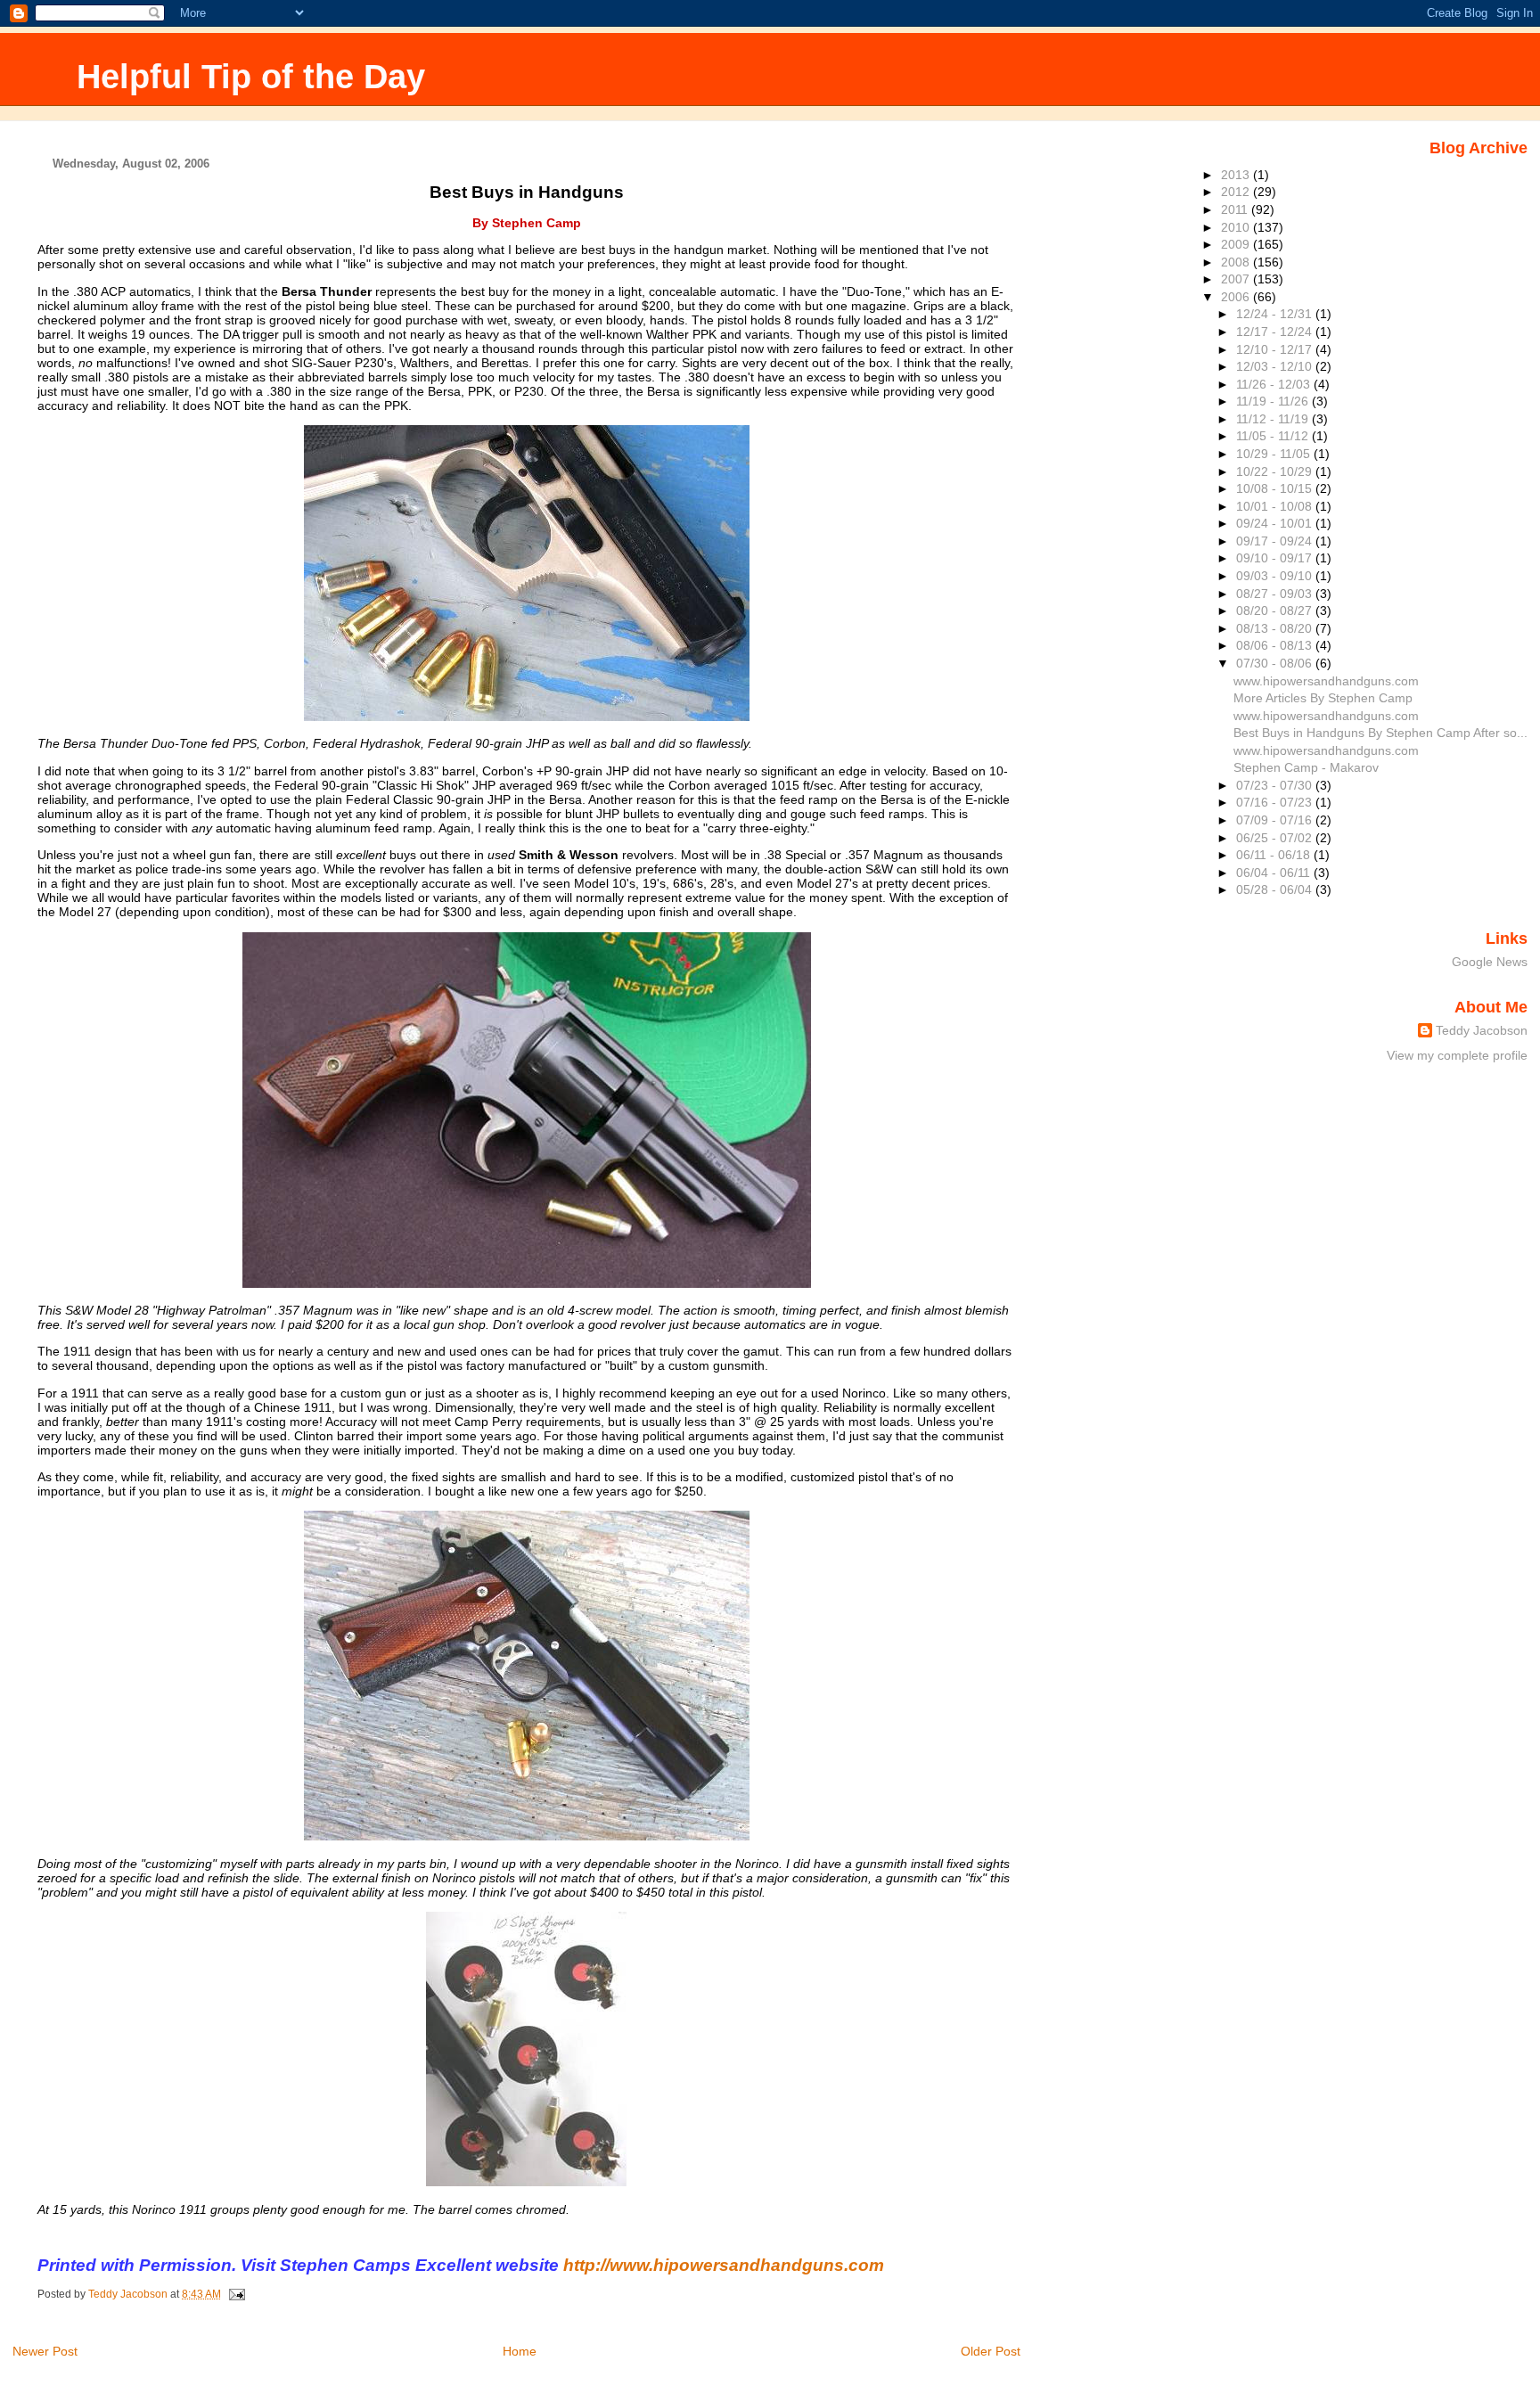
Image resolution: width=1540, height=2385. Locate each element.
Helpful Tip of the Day (251, 76)
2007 (1237, 279)
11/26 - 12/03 (1275, 384)
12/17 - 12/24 (1276, 332)
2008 (1237, 262)
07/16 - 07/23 (1276, 802)
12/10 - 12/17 (1276, 349)
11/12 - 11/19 (1274, 419)
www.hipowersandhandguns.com (1326, 681)
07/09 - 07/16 (1276, 820)
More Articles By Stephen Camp (1323, 698)
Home (520, 2351)
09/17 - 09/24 (1276, 541)
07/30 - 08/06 (1276, 663)
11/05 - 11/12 (1274, 436)
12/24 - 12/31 (1276, 314)
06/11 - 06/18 (1275, 855)
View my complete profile (1457, 1055)
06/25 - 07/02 (1276, 838)
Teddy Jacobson (1482, 1030)
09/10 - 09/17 (1276, 558)
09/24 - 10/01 (1276, 523)
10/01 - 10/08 (1276, 506)
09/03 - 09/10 (1276, 576)
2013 (1237, 175)
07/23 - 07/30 (1276, 785)
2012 (1237, 192)
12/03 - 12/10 (1276, 366)
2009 (1237, 244)
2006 (1237, 297)
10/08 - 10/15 (1276, 488)
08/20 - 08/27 (1276, 611)
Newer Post (45, 2351)
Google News (1490, 962)
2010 (1237, 227)
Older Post (991, 2351)
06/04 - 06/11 (1275, 873)
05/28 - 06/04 (1276, 889)
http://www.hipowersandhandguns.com (724, 2265)
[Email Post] (236, 2294)
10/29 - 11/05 (1275, 454)
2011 (1236, 209)
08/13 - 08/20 (1276, 628)
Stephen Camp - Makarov (1306, 767)
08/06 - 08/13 (1276, 645)
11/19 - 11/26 (1274, 401)
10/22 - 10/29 (1276, 471)
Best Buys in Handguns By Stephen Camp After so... (1380, 733)
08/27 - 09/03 (1276, 594)
